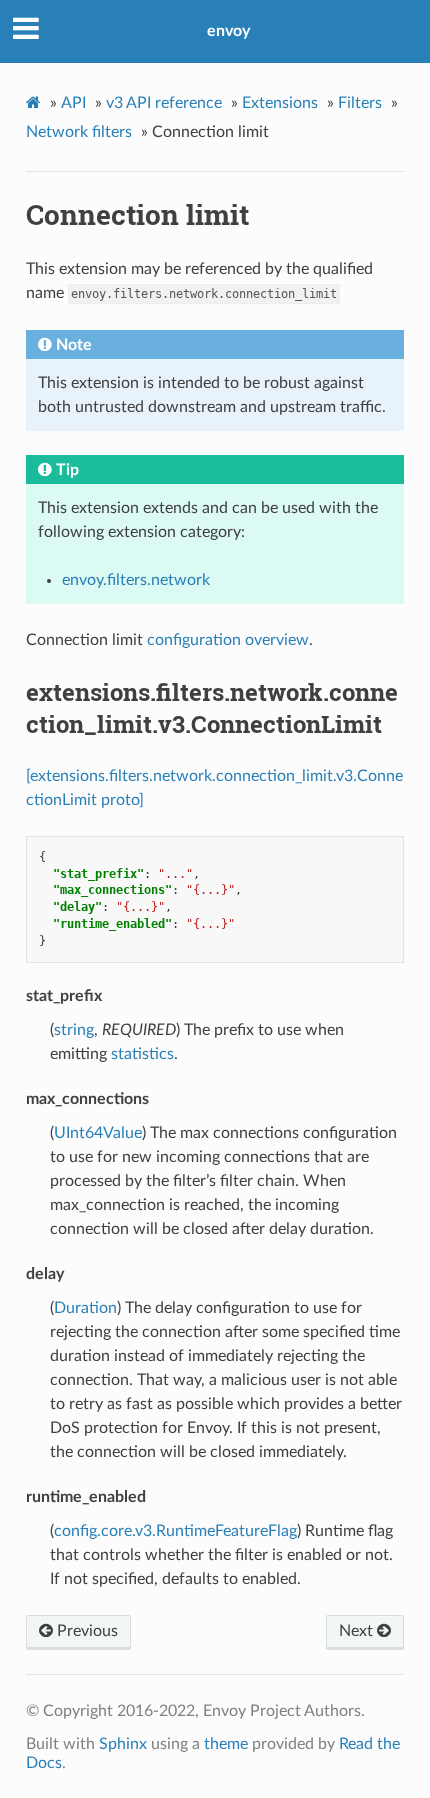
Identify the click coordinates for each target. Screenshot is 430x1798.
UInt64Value (98, 1133)
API (73, 103)
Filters (360, 103)
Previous (85, 1631)
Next (358, 1631)
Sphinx (123, 1744)
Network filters (79, 132)
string (74, 1030)
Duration (85, 1308)
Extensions (280, 103)
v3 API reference (164, 103)
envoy (228, 31)
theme (226, 1744)
